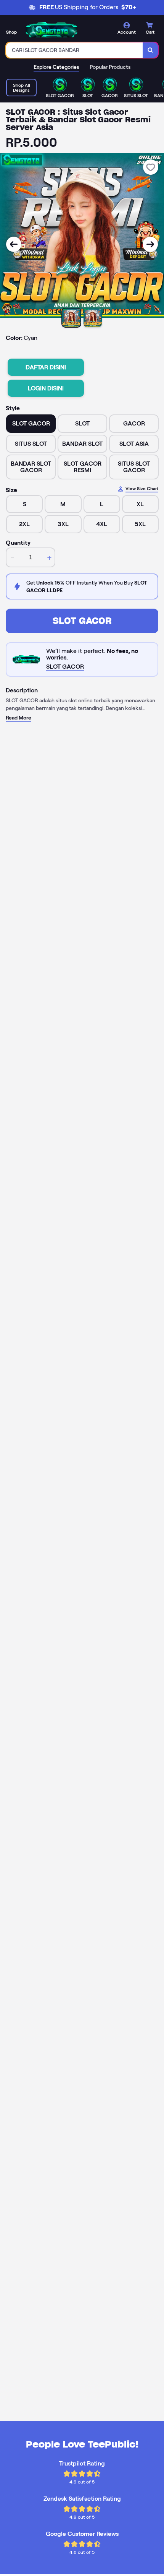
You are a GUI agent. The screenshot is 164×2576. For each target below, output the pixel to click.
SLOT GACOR (82, 621)
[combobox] (75, 50)
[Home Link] (51, 30)
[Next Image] (150, 244)
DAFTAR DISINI (46, 367)
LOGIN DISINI (46, 388)
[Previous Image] (14, 244)
